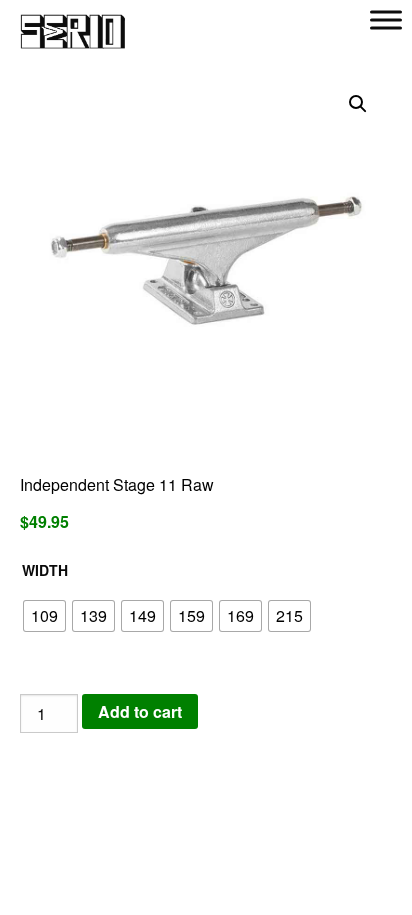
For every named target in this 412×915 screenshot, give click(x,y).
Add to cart (140, 711)
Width (45, 570)
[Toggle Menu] (386, 19)
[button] (358, 104)
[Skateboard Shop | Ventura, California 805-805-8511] (73, 22)
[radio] (44, 616)
